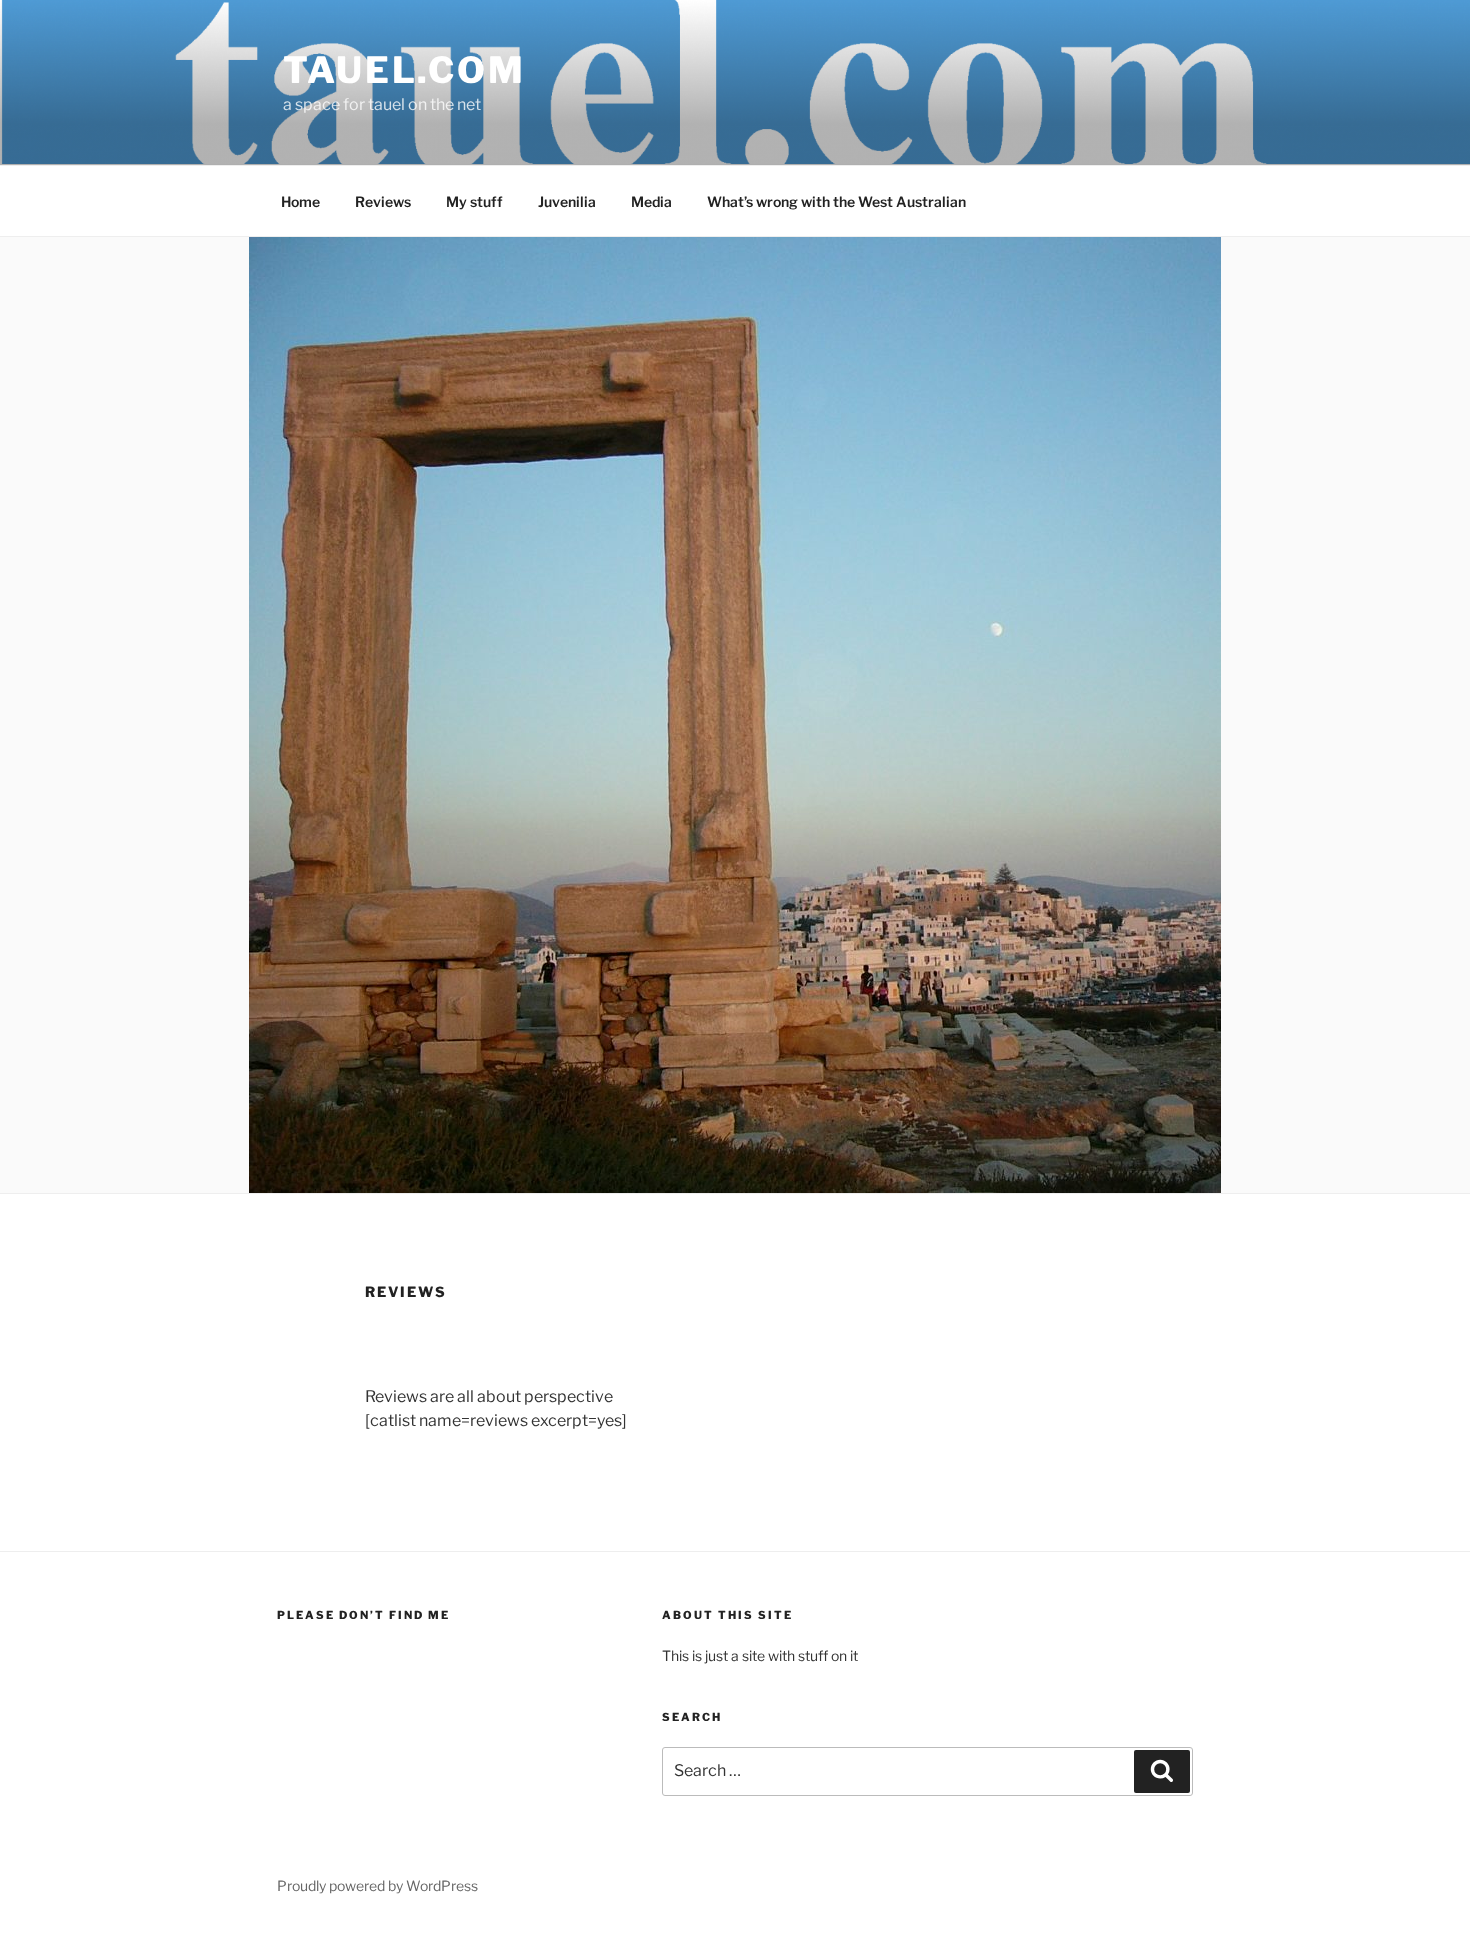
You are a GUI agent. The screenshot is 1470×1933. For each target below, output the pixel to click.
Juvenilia (567, 201)
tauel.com (404, 70)
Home (300, 201)
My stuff (474, 201)
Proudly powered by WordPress (377, 1885)
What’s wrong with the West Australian (836, 201)
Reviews (383, 201)
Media (651, 201)
